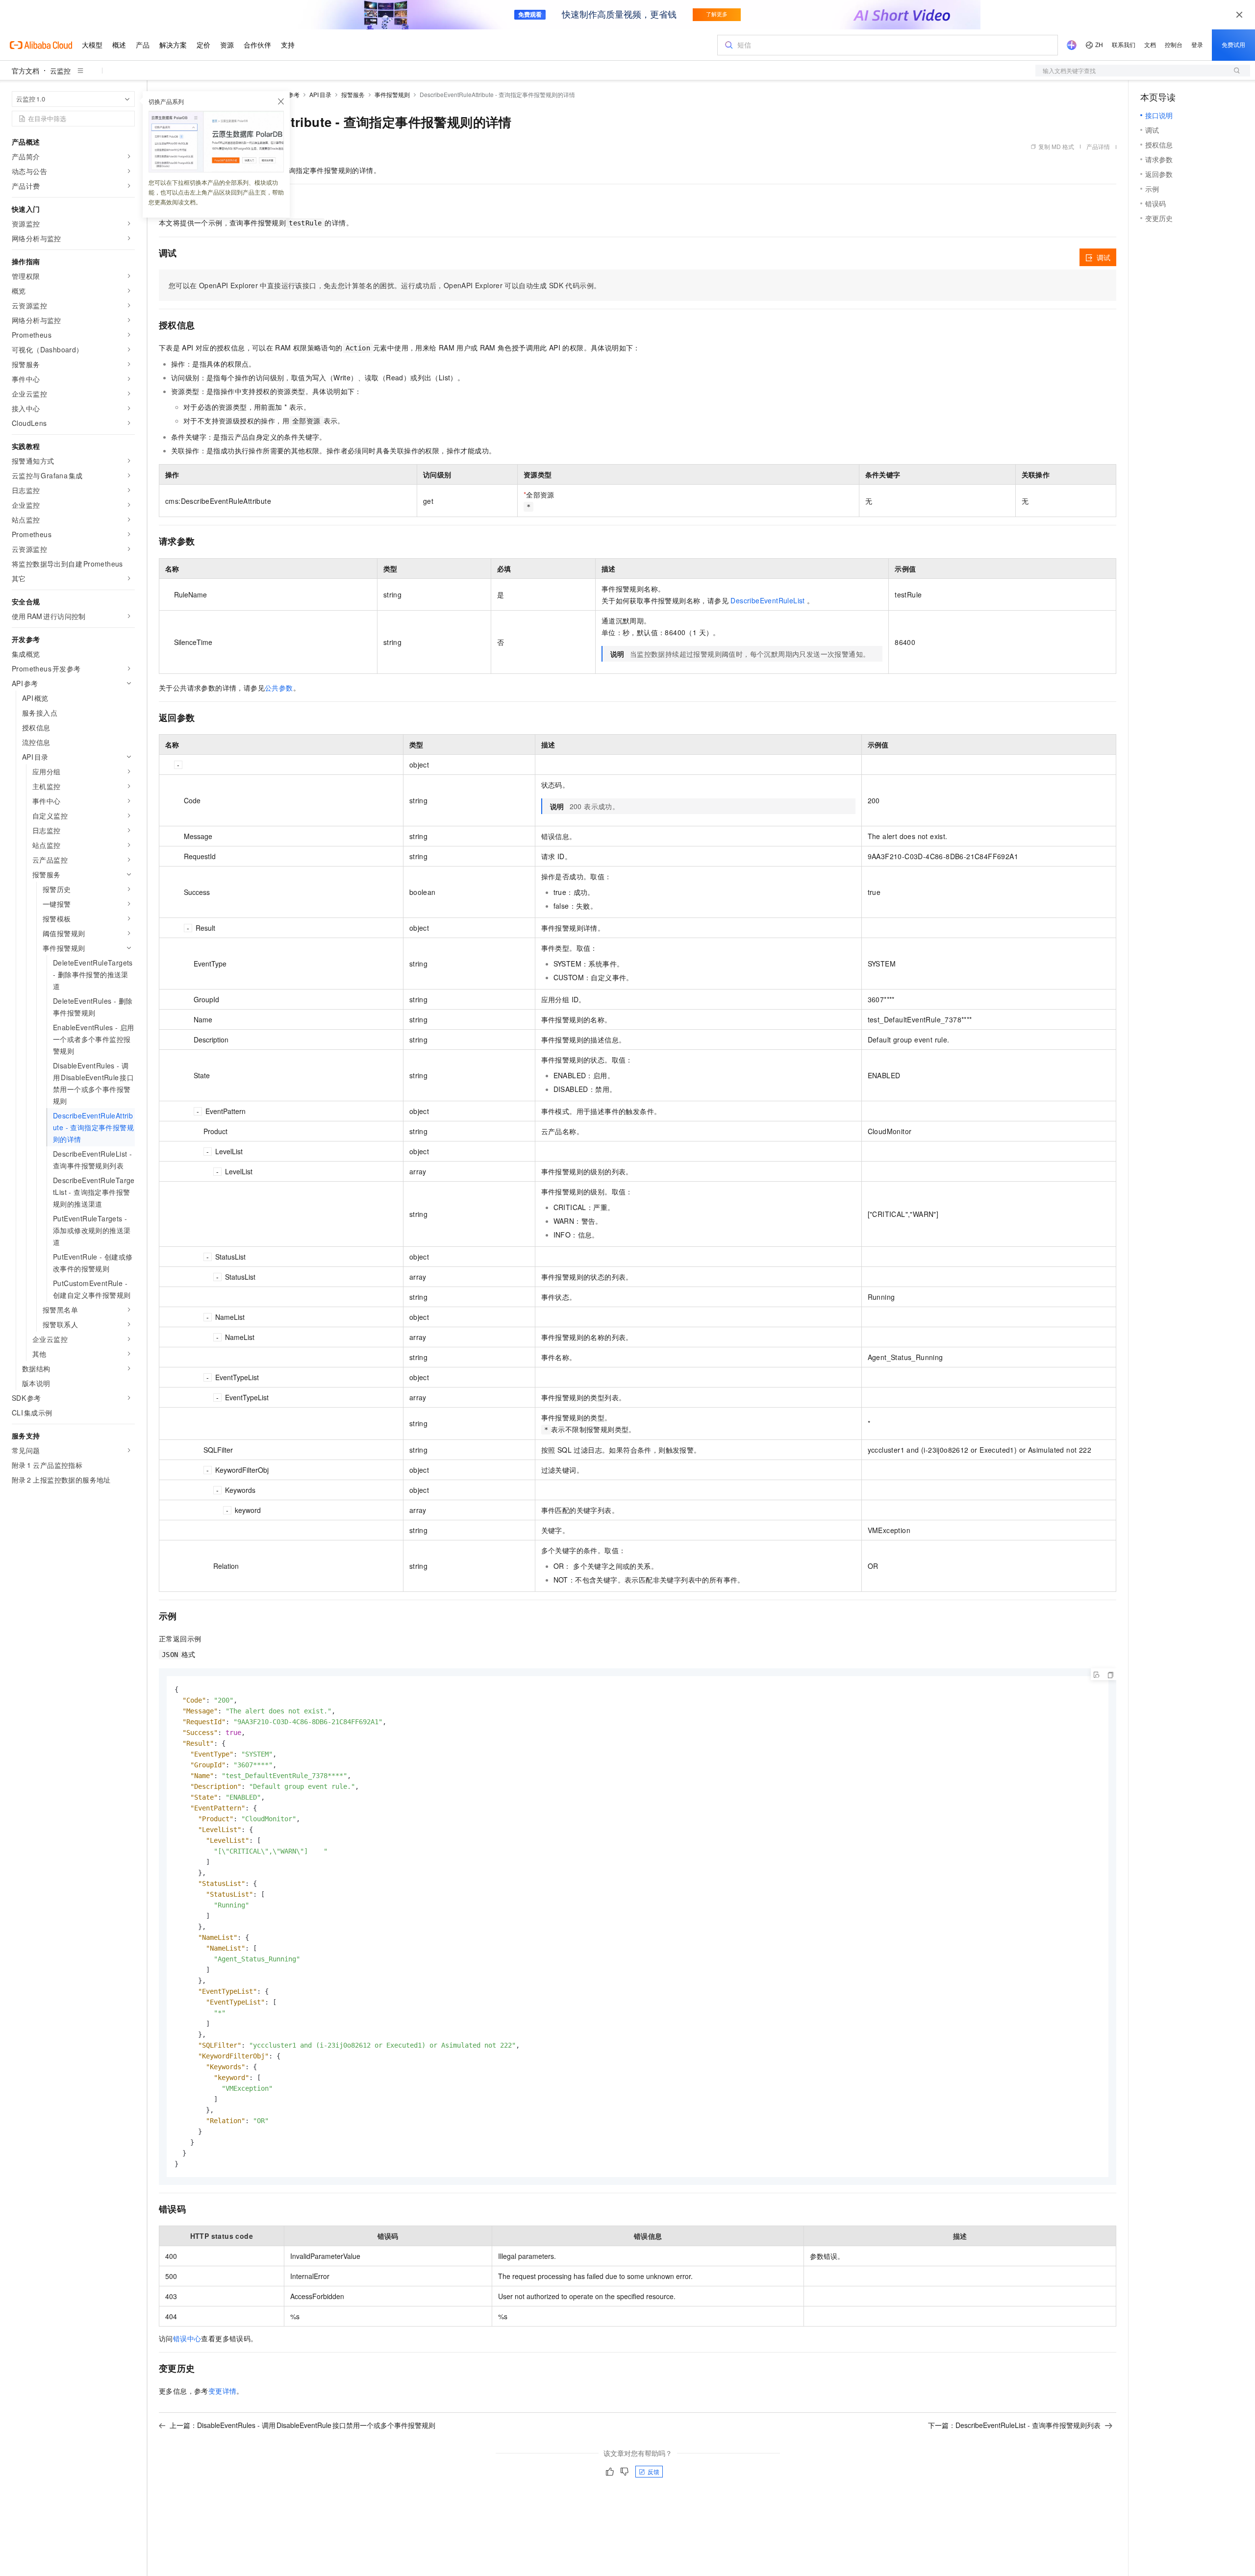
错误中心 (187, 2338)
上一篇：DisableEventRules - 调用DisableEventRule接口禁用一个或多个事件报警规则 (302, 2425)
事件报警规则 (392, 94)
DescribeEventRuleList (767, 600)
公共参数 (279, 688)
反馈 (653, 2471)
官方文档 (25, 71)
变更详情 (223, 2391)
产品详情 (1098, 146)
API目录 (320, 94)
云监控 (60, 71)
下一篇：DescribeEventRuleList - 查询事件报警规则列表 (1014, 2425)
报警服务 (353, 94)
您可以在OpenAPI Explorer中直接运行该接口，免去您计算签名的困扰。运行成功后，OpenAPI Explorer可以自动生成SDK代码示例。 (385, 285)
